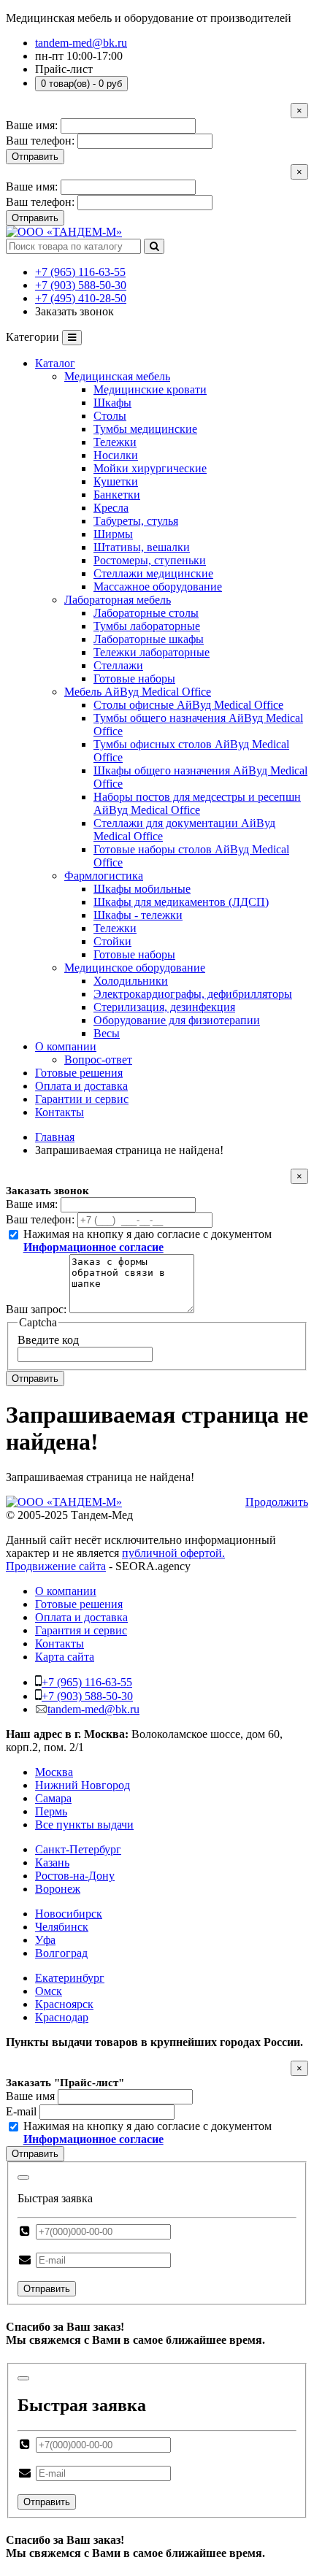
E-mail (21, 2111)
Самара (53, 1798)
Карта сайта (65, 1657)
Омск (49, 1991)
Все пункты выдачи (84, 1825)
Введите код (48, 1340)
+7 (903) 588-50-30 (81, 285)
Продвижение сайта (56, 1566)
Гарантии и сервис (82, 1099)
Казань (52, 1862)
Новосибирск (69, 1914)
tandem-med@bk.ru (81, 43)
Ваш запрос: (36, 1309)
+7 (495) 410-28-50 (81, 298)
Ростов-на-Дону (75, 1876)
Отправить (35, 157)
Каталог (55, 363)
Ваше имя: (32, 125)
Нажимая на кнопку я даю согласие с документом (148, 1241)
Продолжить (277, 1502)
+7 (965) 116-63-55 (80, 272)
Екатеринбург (70, 1978)
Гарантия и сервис (81, 1630)
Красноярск (64, 2004)
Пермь (51, 1811)
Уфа (45, 1940)
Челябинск (62, 1927)
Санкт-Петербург (78, 1849)
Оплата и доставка (81, 1086)
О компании (66, 1046)
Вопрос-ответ (98, 1060)
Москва (54, 1772)
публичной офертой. (173, 1553)
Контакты (60, 1112)
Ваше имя (30, 2096)
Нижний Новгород (83, 1785)
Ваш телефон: (40, 141)
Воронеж (58, 1889)
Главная (55, 1137)
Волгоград (61, 1953)
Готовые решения (79, 1073)
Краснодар (62, 2017)
